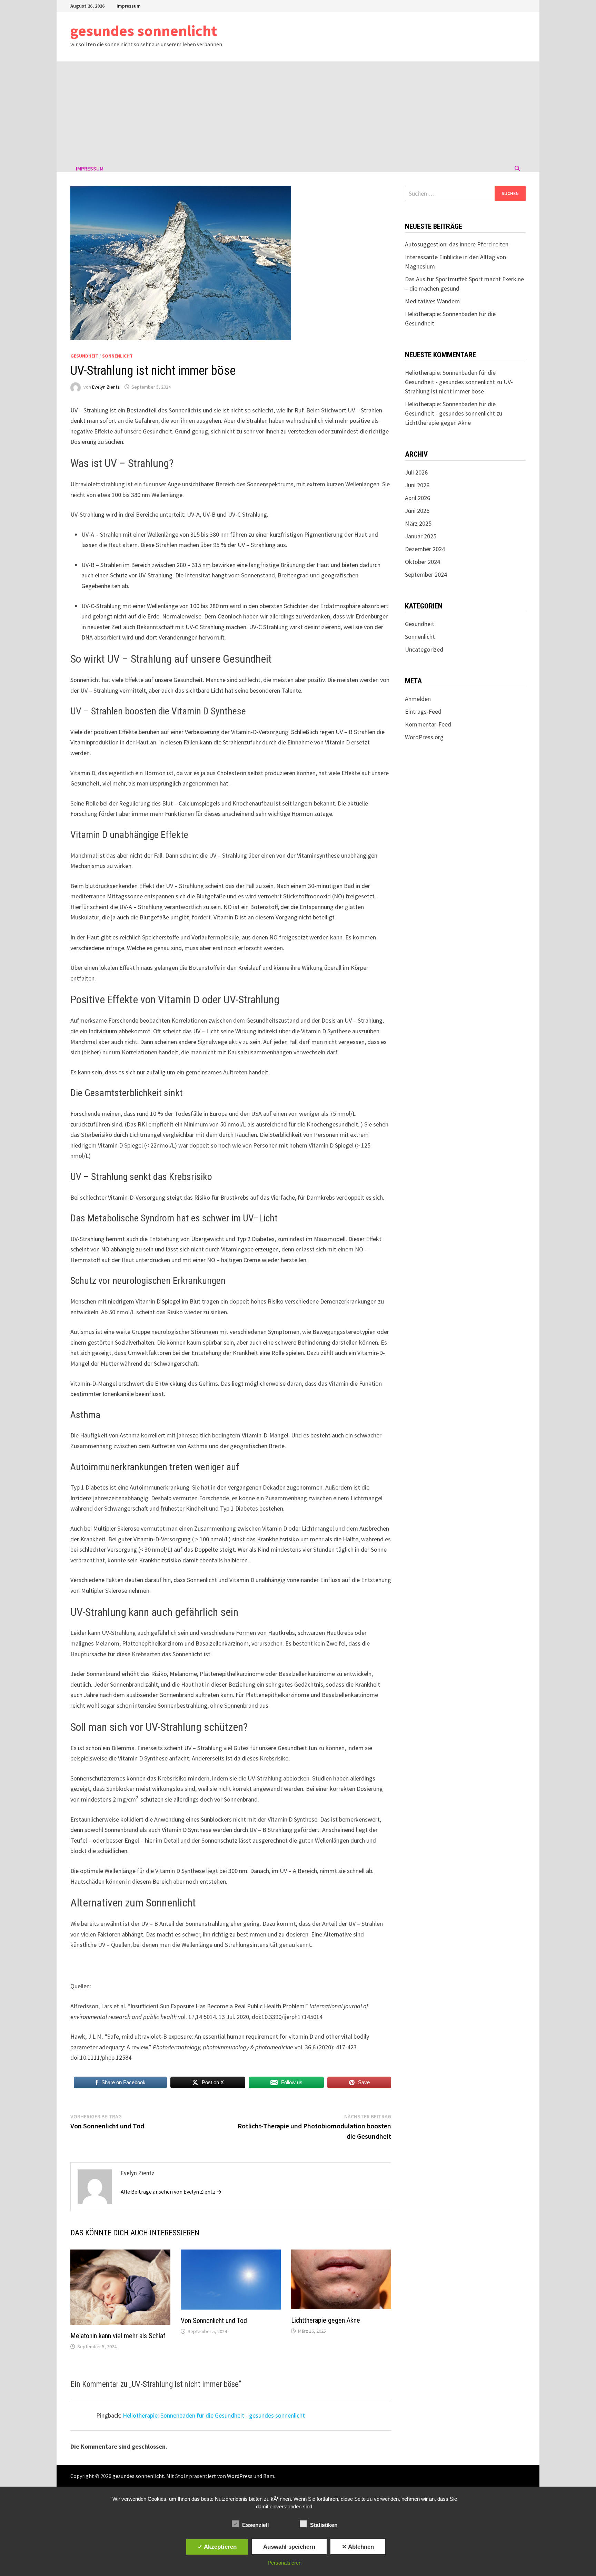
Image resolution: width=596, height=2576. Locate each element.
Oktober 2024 (423, 562)
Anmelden (418, 699)
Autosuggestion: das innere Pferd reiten (457, 244)
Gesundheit (84, 356)
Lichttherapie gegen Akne (326, 2320)
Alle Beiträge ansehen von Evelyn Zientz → (171, 2192)
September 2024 (426, 574)
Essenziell (255, 2525)
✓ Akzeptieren (217, 2547)
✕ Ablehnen (358, 2547)
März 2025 (418, 523)
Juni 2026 (417, 485)
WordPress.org (424, 737)
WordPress (240, 2476)
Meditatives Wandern (432, 301)
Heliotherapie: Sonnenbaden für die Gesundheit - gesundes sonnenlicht (214, 2415)
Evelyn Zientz (106, 387)
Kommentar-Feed (428, 724)
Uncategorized (424, 649)
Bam (269, 2476)
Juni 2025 (417, 511)
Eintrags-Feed (423, 711)
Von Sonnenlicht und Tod (214, 2321)
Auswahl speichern (289, 2547)
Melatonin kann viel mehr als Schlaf (118, 2336)
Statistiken (324, 2525)
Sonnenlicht (117, 356)
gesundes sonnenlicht (144, 31)
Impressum (129, 6)
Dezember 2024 (425, 549)
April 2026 (418, 498)
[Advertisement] (298, 113)
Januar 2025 (421, 536)
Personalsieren (285, 2563)
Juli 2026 (416, 472)
